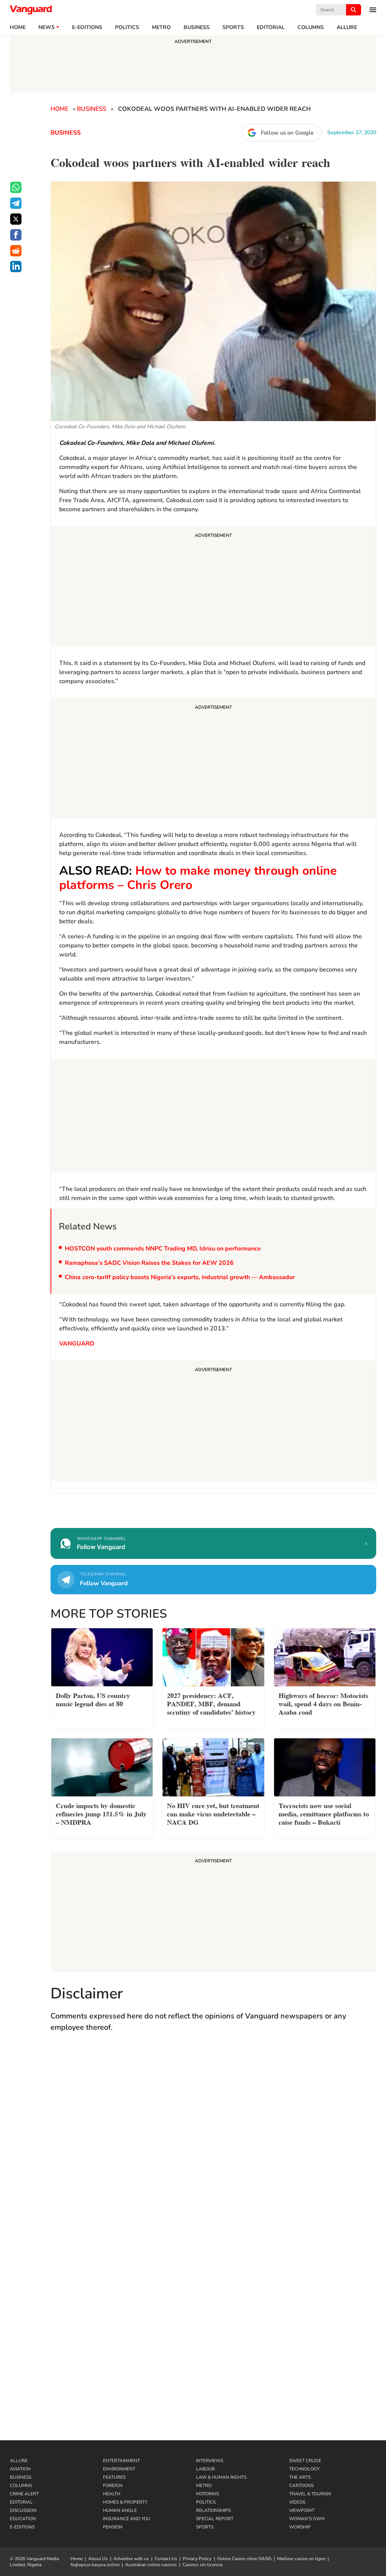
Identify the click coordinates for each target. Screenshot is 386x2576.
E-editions (87, 28)
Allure (19, 2461)
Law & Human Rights (221, 2477)
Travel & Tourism (310, 2494)
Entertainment (121, 2461)
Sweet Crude (305, 2461)
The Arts (300, 2477)
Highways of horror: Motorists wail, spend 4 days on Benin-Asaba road (323, 1703)
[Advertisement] (213, 587)
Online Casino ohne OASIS (244, 2559)
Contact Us (166, 2559)
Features (114, 2477)
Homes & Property (125, 2502)
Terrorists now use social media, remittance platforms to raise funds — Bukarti (324, 1813)
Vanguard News (31, 10)
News (47, 28)
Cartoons (301, 2486)
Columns (311, 28)
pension (113, 2527)
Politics (127, 28)
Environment (119, 2469)
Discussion (23, 2510)
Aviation (20, 2469)
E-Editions (22, 2527)
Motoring (208, 2494)
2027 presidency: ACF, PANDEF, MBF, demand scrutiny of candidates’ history (211, 1703)
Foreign (113, 2486)
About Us (98, 2559)
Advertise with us (131, 2559)
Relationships (213, 2510)
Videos (297, 2502)
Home (18, 28)
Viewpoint (302, 2510)
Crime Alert (24, 2494)
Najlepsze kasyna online (95, 2565)
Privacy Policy (197, 2559)
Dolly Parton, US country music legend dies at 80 (93, 1699)
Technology (304, 2469)
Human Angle (120, 2510)
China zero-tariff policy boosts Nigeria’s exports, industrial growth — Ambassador (180, 1277)
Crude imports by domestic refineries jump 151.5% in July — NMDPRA (101, 1813)
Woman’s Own (307, 2519)
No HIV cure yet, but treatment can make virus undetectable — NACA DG (213, 1813)
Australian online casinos (151, 2565)
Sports (233, 28)
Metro (161, 28)
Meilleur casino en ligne (301, 2559)
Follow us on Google (287, 133)
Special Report (215, 2519)
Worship (300, 2527)
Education (23, 2519)
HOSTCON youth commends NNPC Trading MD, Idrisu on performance (164, 1249)
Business (197, 28)
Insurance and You (127, 2519)
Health (112, 2494)
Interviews (210, 2461)
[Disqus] (213, 2148)
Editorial (271, 28)
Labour (205, 2469)
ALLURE (347, 28)
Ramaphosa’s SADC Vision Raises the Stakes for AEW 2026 (149, 1263)
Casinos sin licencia (202, 2565)
